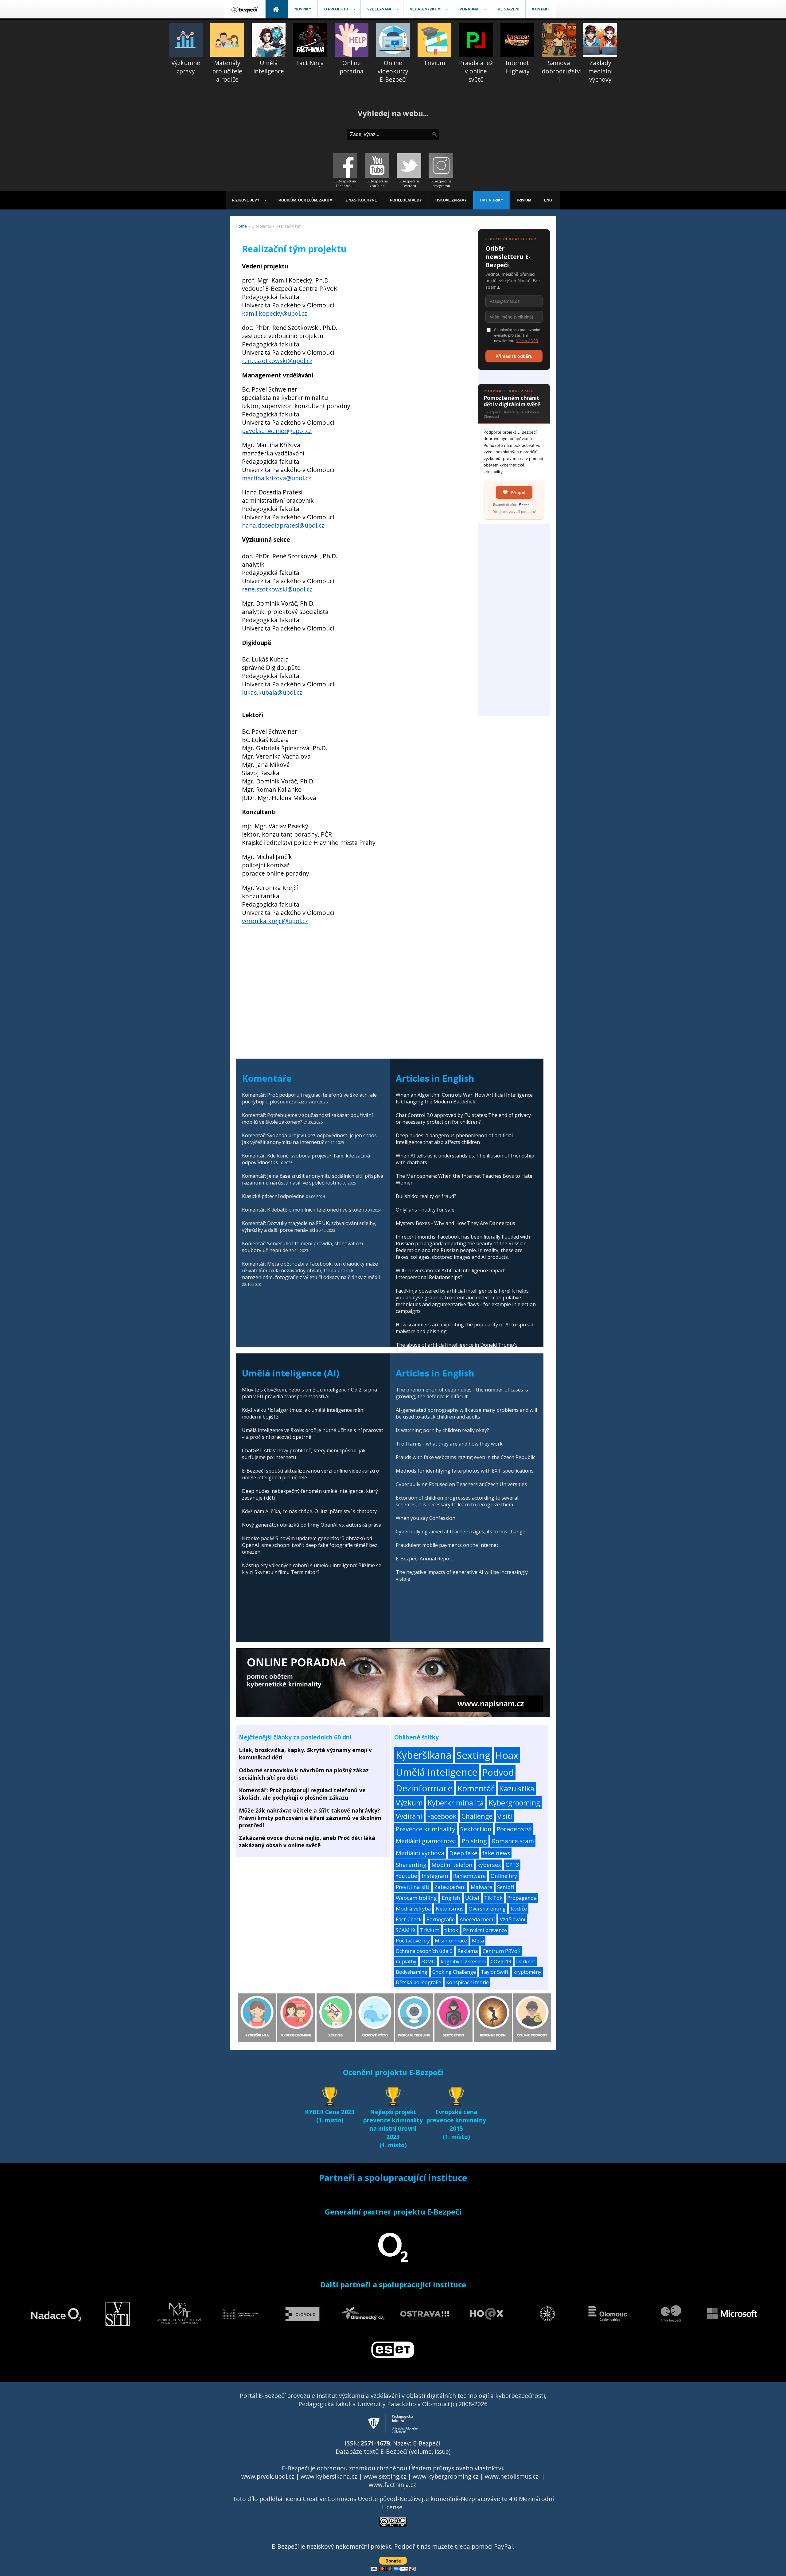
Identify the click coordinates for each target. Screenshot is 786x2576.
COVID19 (501, 1961)
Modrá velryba (413, 1909)
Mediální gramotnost (426, 1841)
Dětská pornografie (418, 1982)
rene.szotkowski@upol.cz (277, 361)
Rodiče (519, 1909)
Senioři (506, 1887)
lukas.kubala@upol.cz (272, 692)
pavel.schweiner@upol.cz (277, 431)
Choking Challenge (454, 1972)
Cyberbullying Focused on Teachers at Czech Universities (461, 1484)
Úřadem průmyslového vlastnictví (456, 2468)
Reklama (468, 1951)
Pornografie (441, 1919)
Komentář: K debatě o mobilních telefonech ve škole (302, 1210)
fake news (496, 1853)
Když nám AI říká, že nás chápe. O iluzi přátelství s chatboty (309, 1511)
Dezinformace (424, 1788)
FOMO (428, 1961)
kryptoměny (527, 1972)
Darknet (526, 1961)
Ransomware (469, 1876)
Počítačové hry (413, 1941)
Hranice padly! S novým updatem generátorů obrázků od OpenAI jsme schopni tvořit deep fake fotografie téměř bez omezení (310, 1545)
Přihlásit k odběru (514, 356)
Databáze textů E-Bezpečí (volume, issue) (393, 2451)
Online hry (504, 1876)
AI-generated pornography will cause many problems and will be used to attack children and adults (466, 1413)
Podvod (498, 1772)
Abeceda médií (477, 1919)
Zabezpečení (450, 1887)
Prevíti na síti (413, 1887)
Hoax (507, 1755)
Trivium (430, 1930)
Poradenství (514, 1829)
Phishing (474, 1841)
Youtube (406, 1876)
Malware (481, 1887)
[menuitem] (245, 9)
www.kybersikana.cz (329, 2476)
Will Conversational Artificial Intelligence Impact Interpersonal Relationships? (450, 1274)
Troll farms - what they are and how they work (449, 1444)
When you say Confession (426, 1518)
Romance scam (513, 1841)
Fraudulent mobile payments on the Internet (447, 1545)
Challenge (477, 1816)
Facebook (442, 1816)
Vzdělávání (513, 1919)
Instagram (435, 1876)
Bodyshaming (412, 1972)
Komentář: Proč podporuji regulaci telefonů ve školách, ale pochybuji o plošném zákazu (302, 1794)
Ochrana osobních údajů (424, 1951)
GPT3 (512, 1865)
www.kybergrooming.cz (446, 2476)
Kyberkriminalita (456, 1803)
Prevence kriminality (426, 1829)
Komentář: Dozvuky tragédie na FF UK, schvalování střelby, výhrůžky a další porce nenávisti (309, 1227)
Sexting (473, 1755)
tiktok (451, 1930)
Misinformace (451, 1941)
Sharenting (411, 1865)
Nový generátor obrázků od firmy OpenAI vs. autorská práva (312, 1525)
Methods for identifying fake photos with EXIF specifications (465, 1471)
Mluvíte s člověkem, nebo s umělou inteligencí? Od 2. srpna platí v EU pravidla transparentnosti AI (309, 1393)
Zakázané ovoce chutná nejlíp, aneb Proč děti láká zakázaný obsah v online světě (307, 1841)
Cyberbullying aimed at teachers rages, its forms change (461, 1532)
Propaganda (522, 1898)
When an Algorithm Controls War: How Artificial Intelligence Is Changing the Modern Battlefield (464, 1098)
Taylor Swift (495, 1972)
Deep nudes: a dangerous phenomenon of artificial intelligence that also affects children (454, 1139)
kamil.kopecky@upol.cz (274, 313)
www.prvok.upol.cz (268, 2476)
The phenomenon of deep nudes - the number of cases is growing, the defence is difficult (462, 1393)
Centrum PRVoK (502, 1951)
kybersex (489, 1865)
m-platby (406, 1961)
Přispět (518, 492)
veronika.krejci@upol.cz (275, 921)
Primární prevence (485, 1930)
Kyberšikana (424, 1755)
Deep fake (463, 1853)
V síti (505, 1816)
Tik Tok (493, 1898)
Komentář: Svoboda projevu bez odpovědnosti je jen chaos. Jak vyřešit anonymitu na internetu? (310, 1139)
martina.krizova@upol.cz (276, 478)
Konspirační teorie (467, 1982)
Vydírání (409, 1816)
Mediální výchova (420, 1853)
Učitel (472, 1898)
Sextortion (476, 1829)
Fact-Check (409, 1919)
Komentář (476, 1788)
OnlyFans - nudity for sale (425, 1210)
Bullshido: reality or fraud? (426, 1196)
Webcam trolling (416, 1898)
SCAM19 (405, 1930)
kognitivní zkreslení (463, 1961)
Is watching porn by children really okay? (442, 1430)
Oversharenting (487, 1909)
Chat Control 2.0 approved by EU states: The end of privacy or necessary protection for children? (463, 1118)
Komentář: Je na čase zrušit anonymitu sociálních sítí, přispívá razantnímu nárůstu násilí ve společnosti (313, 1179)
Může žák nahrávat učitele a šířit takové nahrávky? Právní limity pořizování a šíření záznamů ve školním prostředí (310, 1818)
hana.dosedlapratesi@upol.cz (283, 525)
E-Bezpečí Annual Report (424, 1559)
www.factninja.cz (392, 2485)
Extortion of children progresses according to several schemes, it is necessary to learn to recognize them (457, 1501)
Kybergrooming (514, 1803)
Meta (478, 1941)
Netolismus (450, 1909)
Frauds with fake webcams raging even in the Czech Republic (465, 1457)
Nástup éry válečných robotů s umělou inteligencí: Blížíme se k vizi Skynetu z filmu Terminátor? (312, 1569)
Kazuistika (517, 1788)
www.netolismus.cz (512, 2476)
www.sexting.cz (385, 2476)
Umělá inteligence (437, 1772)
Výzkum (409, 1803)
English (451, 1898)
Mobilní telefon (452, 1865)
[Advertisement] (514, 624)
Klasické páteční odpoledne (273, 1196)
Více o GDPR (527, 341)
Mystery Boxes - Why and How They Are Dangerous (455, 1223)
